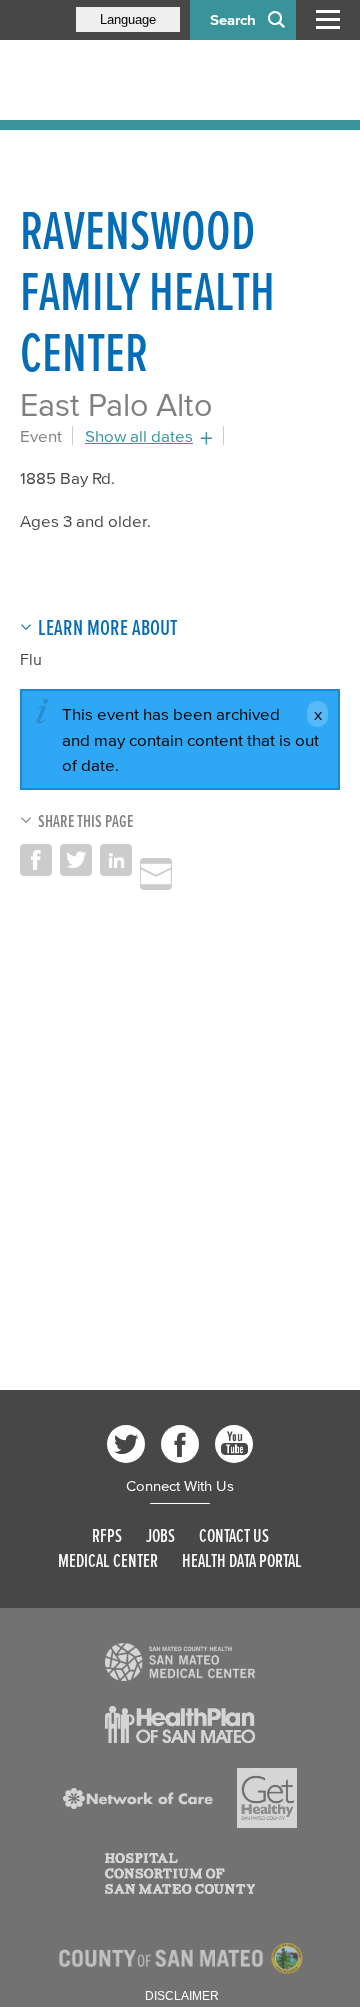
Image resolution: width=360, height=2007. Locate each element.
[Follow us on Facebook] (180, 1444)
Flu (31, 659)
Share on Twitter (76, 860)
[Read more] (180, 1662)
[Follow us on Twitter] (126, 1444)
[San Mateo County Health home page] (150, 80)
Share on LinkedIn (116, 860)
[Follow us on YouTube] (234, 1444)
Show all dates (139, 435)
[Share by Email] (156, 874)
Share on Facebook (36, 860)
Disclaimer (182, 1996)
